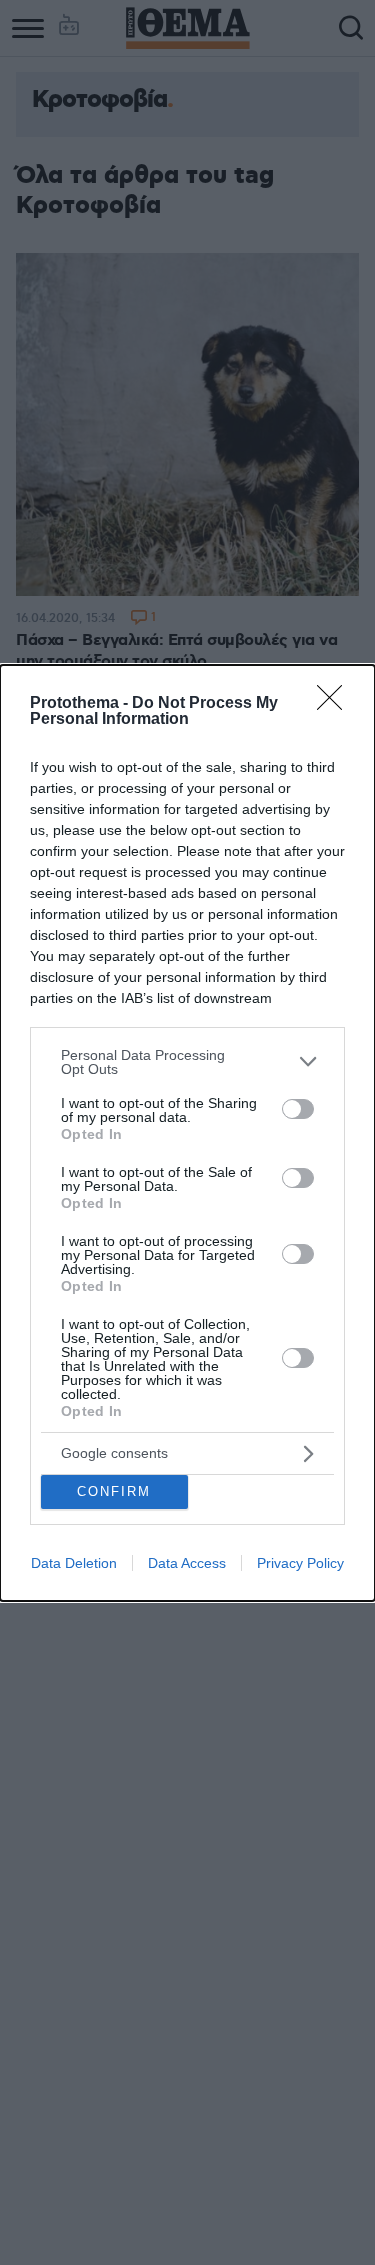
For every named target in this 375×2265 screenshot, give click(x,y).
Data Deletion (74, 1563)
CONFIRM (114, 1491)
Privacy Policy (300, 1563)
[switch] (298, 1109)
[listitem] (187, 1062)
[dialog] (187, 1133)
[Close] (336, 704)
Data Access (187, 1563)
